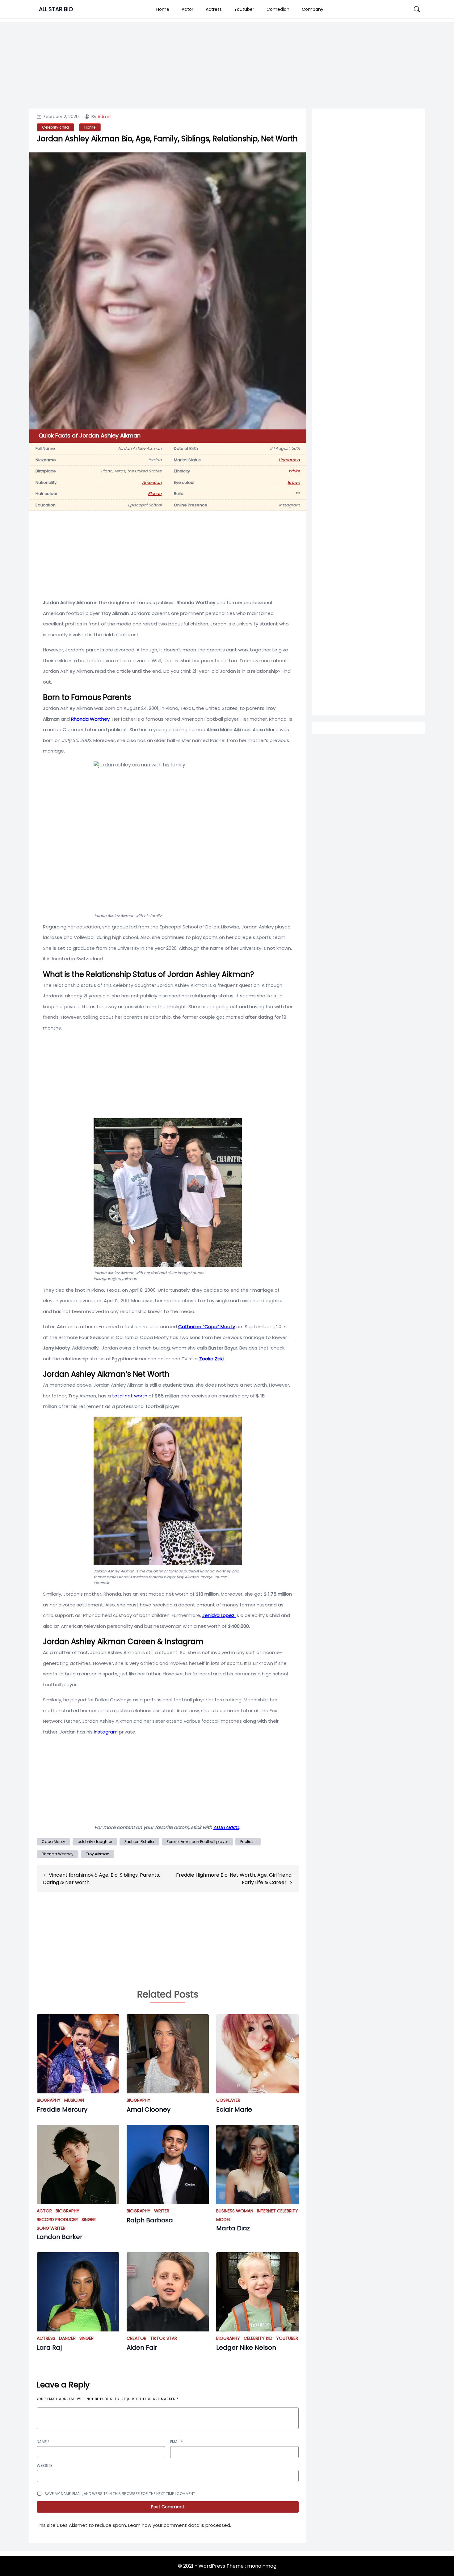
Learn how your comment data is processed (179, 2525)
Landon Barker (60, 2237)
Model (223, 2220)
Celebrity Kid (258, 2338)
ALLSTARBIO (226, 1827)
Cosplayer (228, 2100)
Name (43, 2442)
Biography (49, 2100)
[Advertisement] (368, 362)
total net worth (130, 1396)
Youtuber (244, 9)
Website (44, 2465)
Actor (187, 9)
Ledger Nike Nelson (246, 2348)
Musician (74, 2100)
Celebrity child (55, 127)
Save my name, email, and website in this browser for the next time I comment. (120, 2494)
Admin (105, 117)
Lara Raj (49, 2348)
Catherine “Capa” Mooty (207, 1326)
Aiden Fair (142, 2348)
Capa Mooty (53, 1842)
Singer (89, 2220)
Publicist (248, 1842)
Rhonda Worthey (90, 719)
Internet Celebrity (277, 2211)
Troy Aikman (98, 1854)
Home (163, 9)
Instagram (106, 1732)
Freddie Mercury (62, 2109)
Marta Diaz (233, 2228)
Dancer (67, 2338)
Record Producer (57, 2220)
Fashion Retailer (139, 1842)
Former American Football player (197, 1842)
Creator (137, 2338)
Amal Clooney (149, 2109)
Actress (214, 9)
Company (313, 9)
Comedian (278, 9)
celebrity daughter (95, 1842)
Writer (162, 2211)
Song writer (51, 2228)
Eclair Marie (234, 2109)
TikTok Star (164, 2338)
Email (177, 2442)
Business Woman (235, 2211)
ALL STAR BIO (56, 9)
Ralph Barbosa (150, 2220)
